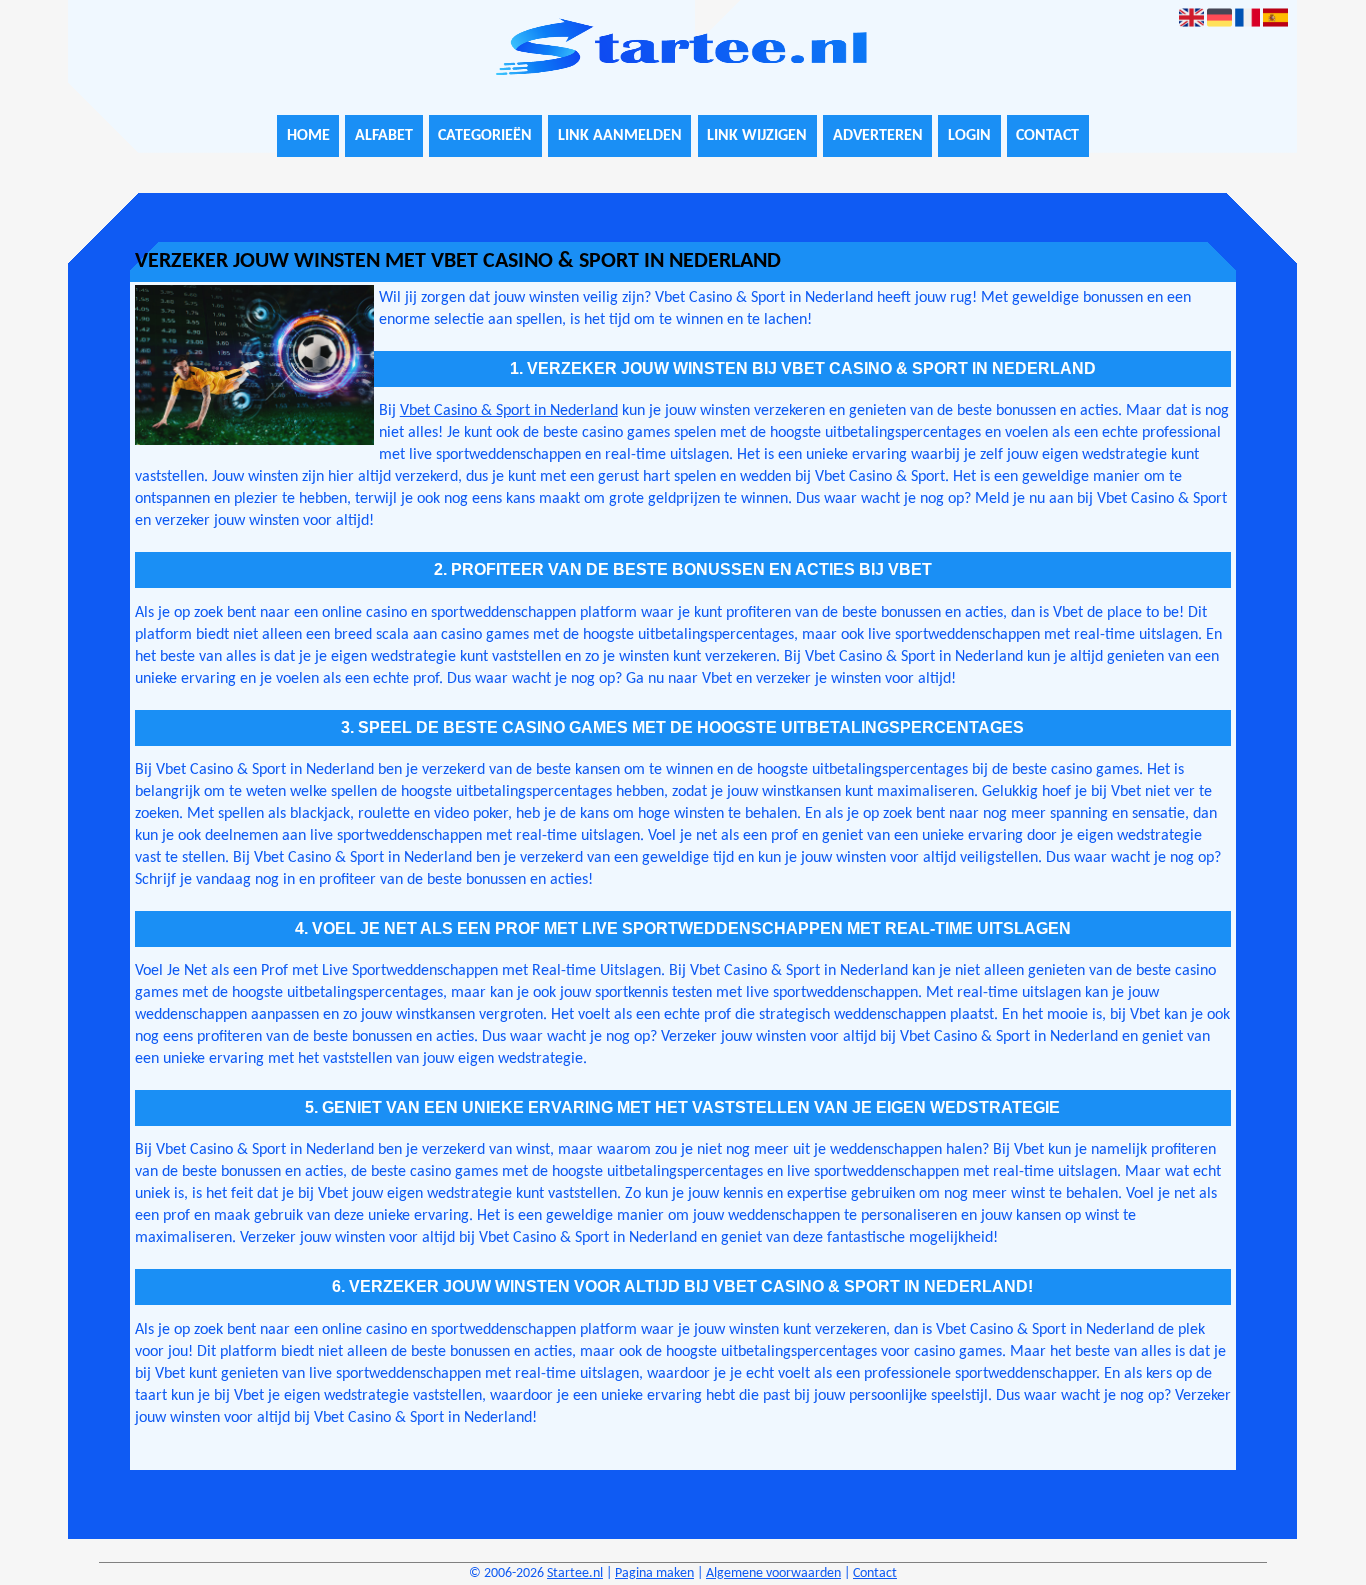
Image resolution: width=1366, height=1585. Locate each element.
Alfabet (384, 136)
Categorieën (485, 136)
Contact (1047, 136)
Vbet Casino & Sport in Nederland (509, 411)
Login (969, 136)
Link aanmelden (620, 136)
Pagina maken (654, 1573)
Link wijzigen (757, 136)
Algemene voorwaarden (773, 1573)
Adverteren (878, 136)
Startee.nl (575, 1573)
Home (308, 136)
